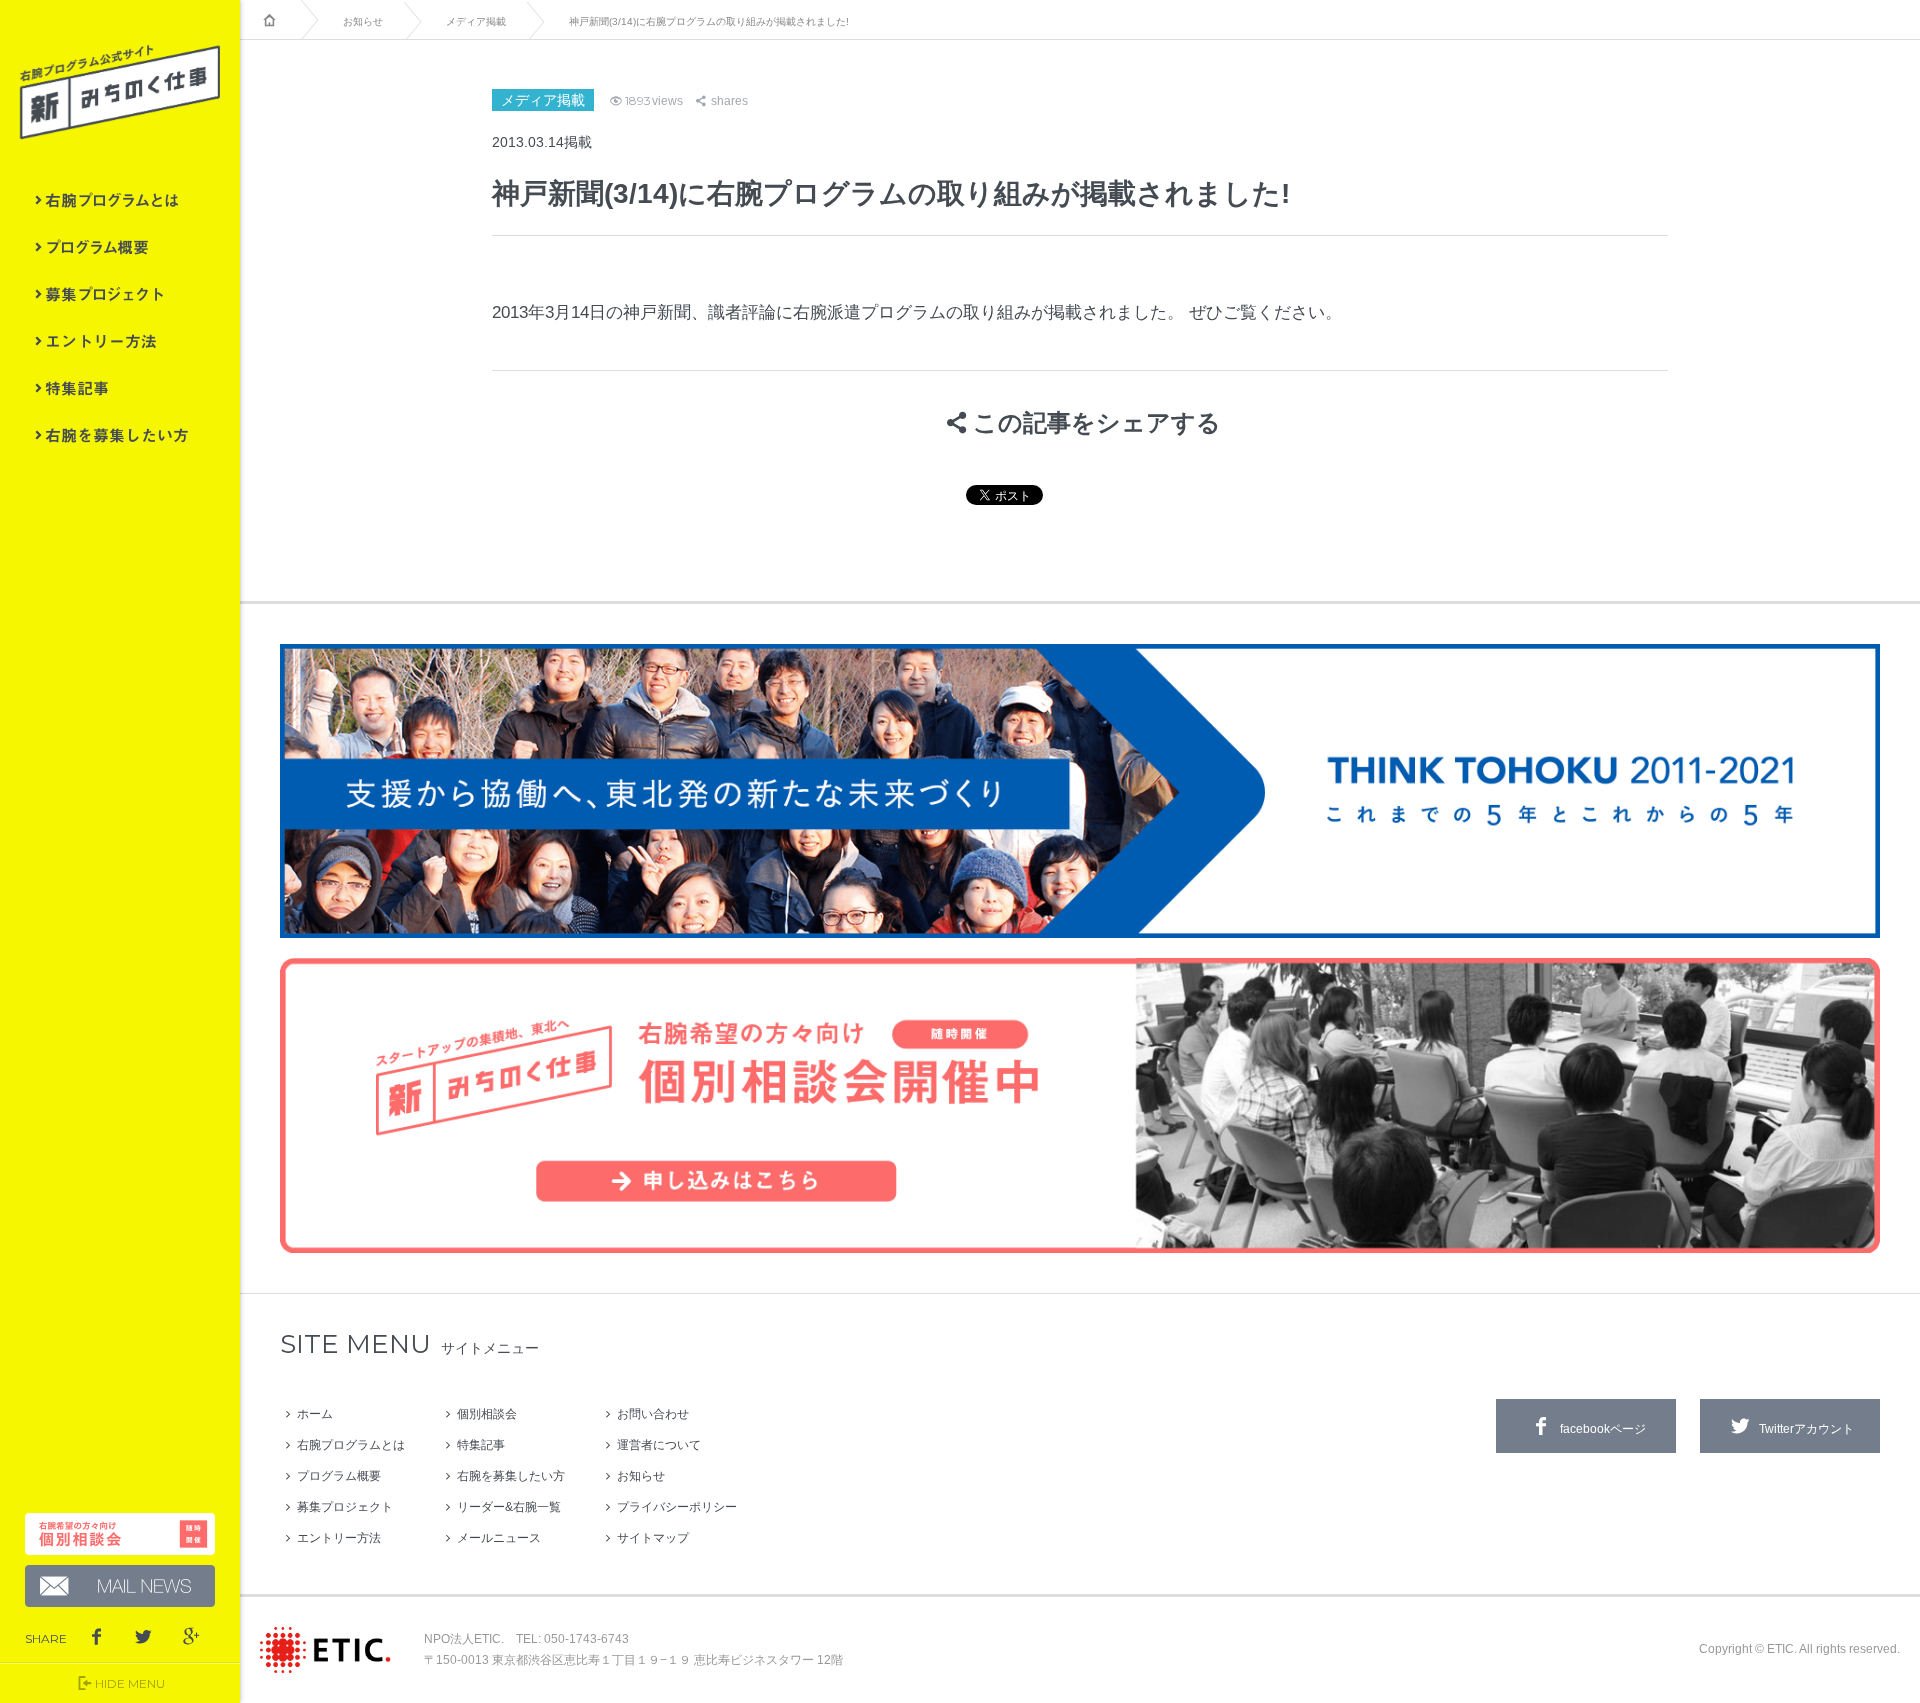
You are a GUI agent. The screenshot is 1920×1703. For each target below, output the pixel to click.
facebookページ (1603, 1429)
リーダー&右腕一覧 (509, 1507)
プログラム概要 (120, 247)
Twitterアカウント (1806, 1429)
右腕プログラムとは (120, 200)
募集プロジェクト (120, 294)
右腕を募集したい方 (120, 435)
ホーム (315, 1414)
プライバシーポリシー (677, 1507)
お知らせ (363, 21)
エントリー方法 (120, 341)
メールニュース (499, 1538)
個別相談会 (487, 1414)
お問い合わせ (653, 1414)
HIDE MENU (130, 1683)
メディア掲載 (476, 21)
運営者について (659, 1445)
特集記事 (120, 388)
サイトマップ (653, 1538)
